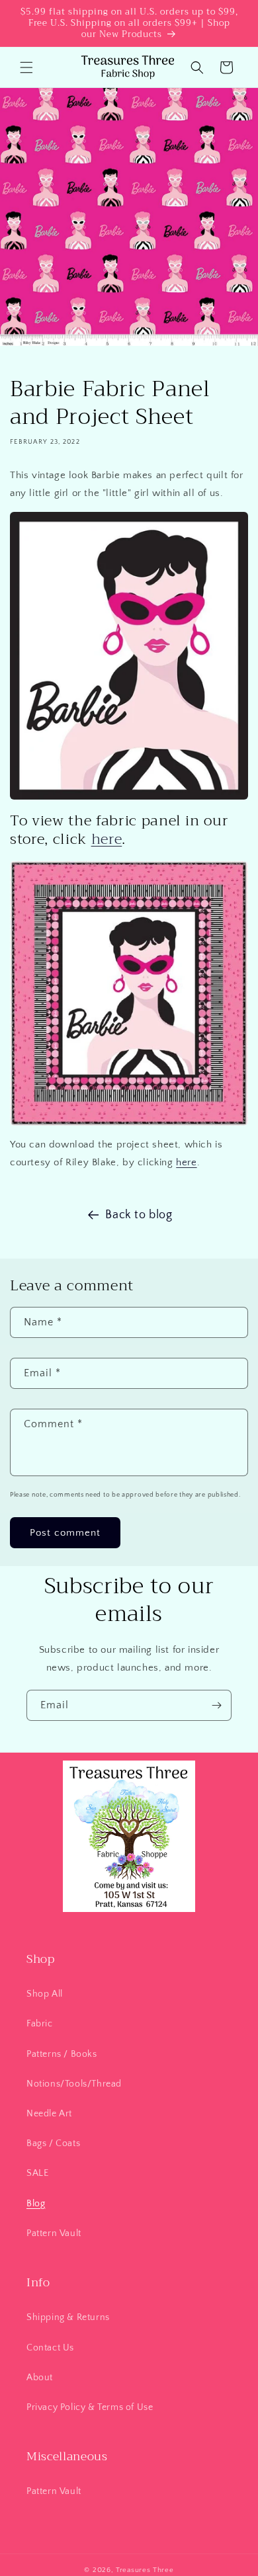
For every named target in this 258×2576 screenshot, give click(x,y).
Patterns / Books (62, 2054)
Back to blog (139, 1215)
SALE (37, 2173)
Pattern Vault (54, 2233)
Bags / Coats (53, 2143)
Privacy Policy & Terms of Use (90, 2407)
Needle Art (49, 2114)
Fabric (40, 2024)
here (107, 839)
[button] (26, 67)
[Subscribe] (216, 1705)
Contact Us (50, 2348)
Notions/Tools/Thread (74, 2084)
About (40, 2378)
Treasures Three (145, 2570)
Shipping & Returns (68, 2317)
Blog (36, 2204)
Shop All (45, 1994)
